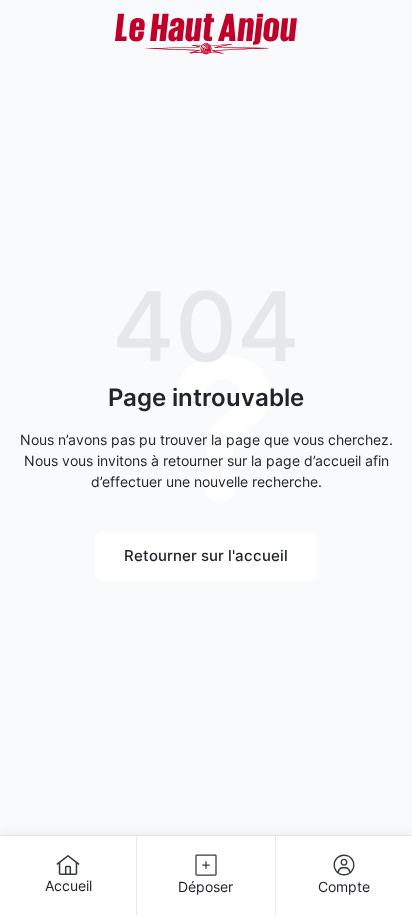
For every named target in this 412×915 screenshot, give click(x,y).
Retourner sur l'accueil (206, 555)
